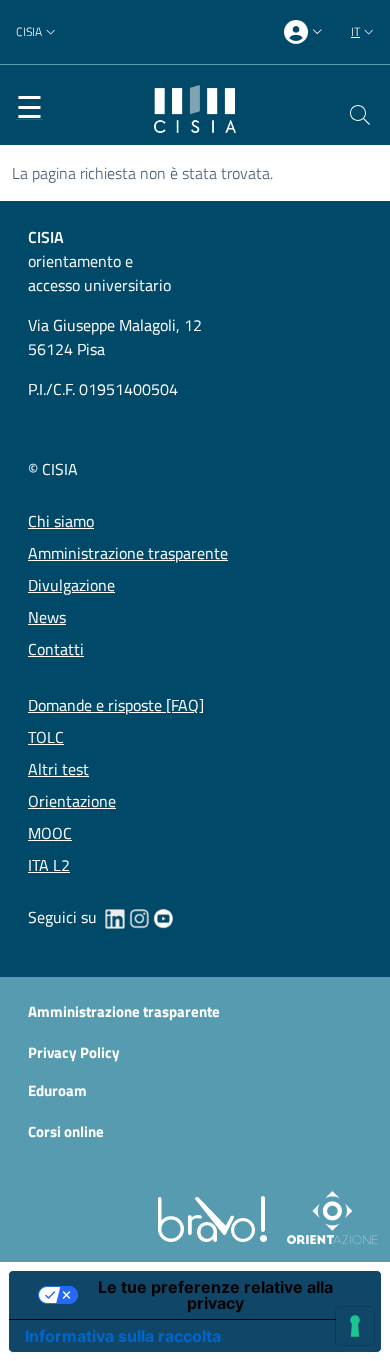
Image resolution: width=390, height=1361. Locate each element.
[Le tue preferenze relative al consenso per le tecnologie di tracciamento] (355, 1326)
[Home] (195, 107)
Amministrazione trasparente (124, 1012)
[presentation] (305, 32)
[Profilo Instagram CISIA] (139, 917)
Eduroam (57, 1091)
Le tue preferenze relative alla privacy (215, 1295)
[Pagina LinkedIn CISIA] (115, 917)
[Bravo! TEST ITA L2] (216, 1216)
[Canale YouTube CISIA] (163, 917)
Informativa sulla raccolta (123, 1336)
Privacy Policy (74, 1052)
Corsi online (66, 1131)
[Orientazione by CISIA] (328, 1216)
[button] (38, 32)
